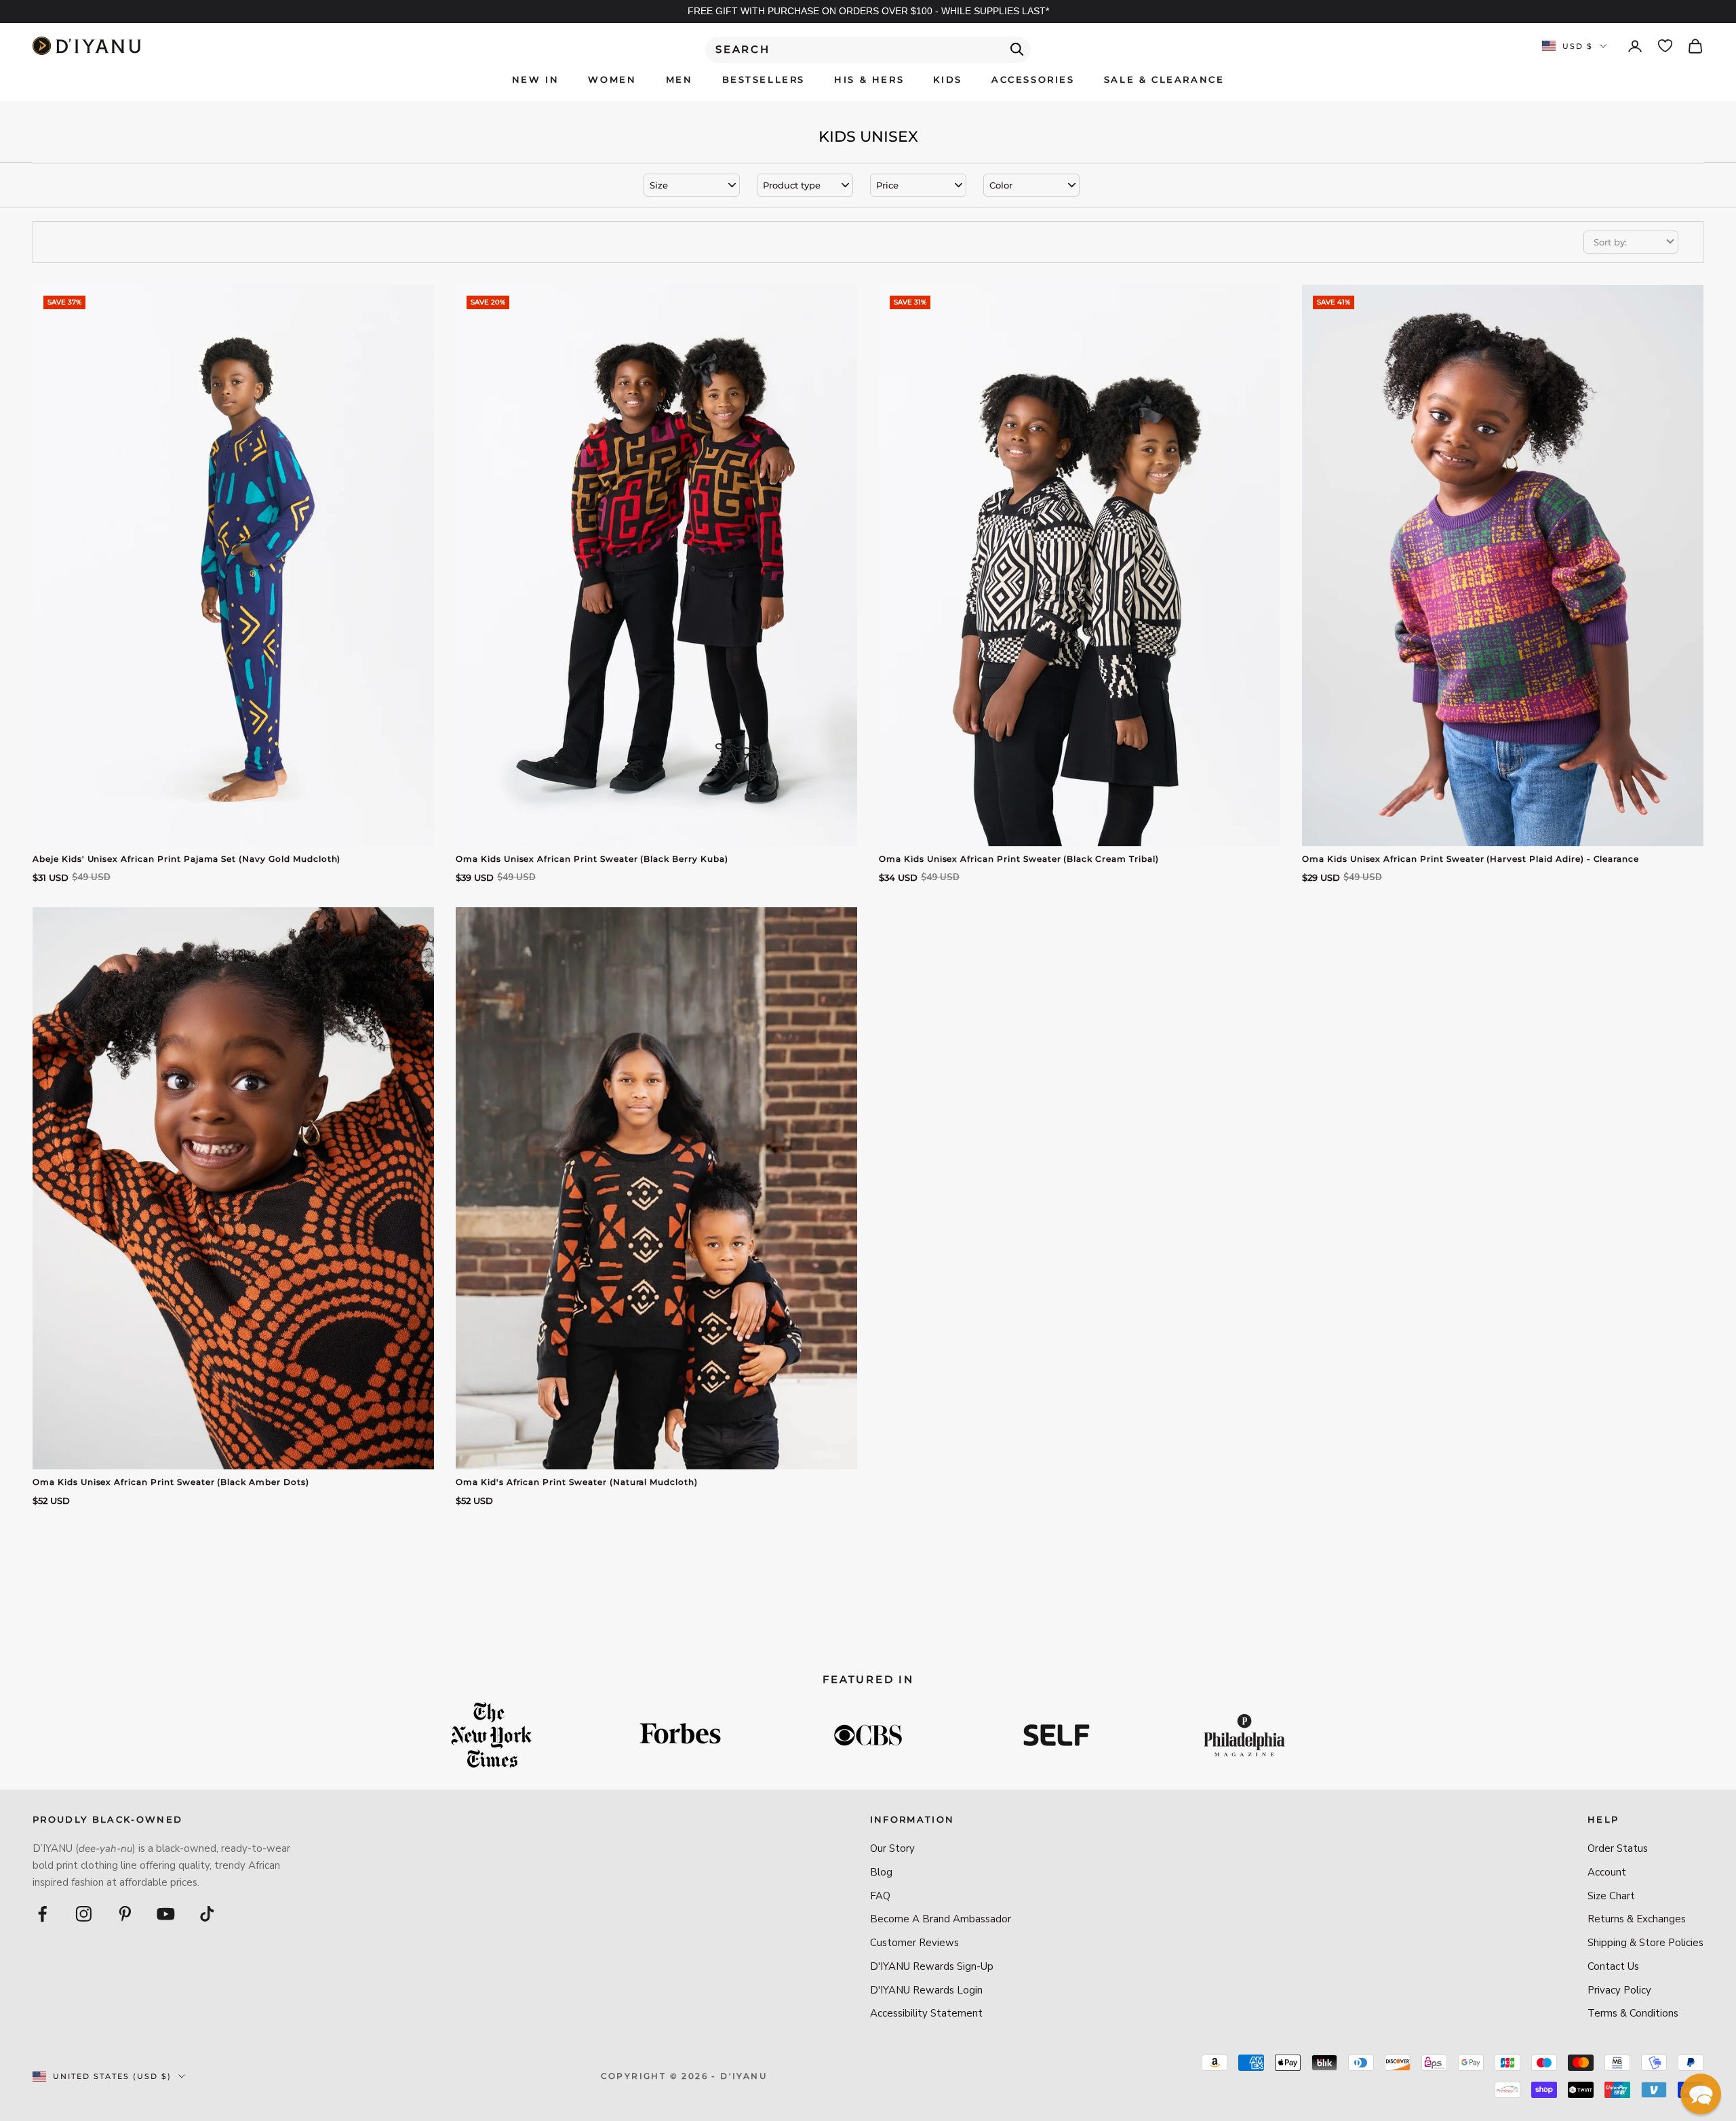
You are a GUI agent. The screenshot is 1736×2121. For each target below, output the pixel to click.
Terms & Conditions (1633, 2013)
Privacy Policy (1619, 1990)
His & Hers (869, 79)
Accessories (1033, 79)
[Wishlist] (1665, 46)
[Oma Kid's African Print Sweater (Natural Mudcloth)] (656, 1188)
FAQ (880, 1896)
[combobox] (868, 50)
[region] (868, 12)
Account (1607, 1872)
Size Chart (1611, 1896)
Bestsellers (764, 79)
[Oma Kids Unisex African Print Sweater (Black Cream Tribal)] (1080, 566)
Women (612, 79)
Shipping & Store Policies (1645, 1943)
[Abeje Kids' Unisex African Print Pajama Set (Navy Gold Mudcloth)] (233, 566)
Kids (947, 79)
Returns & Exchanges (1637, 1919)
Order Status (1618, 1848)
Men (679, 79)
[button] (1701, 2094)
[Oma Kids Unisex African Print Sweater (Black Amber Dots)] (233, 1188)
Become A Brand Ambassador (941, 1919)
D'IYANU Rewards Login (926, 1990)
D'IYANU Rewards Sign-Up (932, 1966)
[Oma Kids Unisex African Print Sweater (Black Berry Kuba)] (656, 566)
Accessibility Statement (926, 2013)
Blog (881, 1872)
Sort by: (1610, 242)
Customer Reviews (914, 1943)
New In (536, 79)
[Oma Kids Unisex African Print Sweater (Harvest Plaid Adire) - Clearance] (1503, 566)
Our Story (892, 1848)
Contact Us (1613, 1966)
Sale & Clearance (1164, 79)
